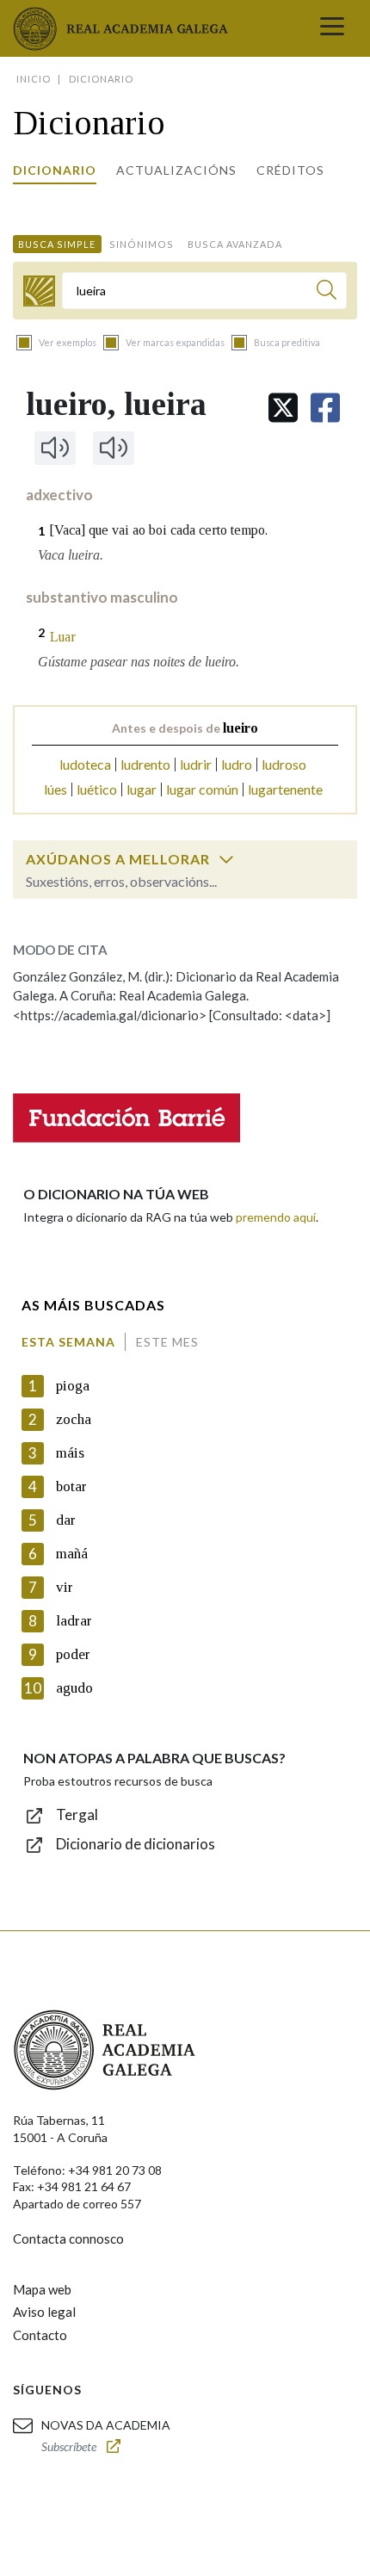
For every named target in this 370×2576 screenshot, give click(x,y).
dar (66, 1520)
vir (65, 1587)
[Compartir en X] (283, 408)
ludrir (196, 764)
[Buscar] (327, 292)
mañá (72, 1554)
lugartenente (285, 789)
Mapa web (42, 2289)
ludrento (145, 764)
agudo (74, 1688)
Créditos (290, 170)
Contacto (40, 2335)
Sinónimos (142, 244)
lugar (142, 789)
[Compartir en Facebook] (325, 408)
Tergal (77, 1814)
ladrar (74, 1621)
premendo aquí (276, 1217)
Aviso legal (44, 2312)
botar (71, 1486)
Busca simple (57, 244)
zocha (74, 1419)
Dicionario (55, 170)
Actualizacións (176, 170)
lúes (55, 789)
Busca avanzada (235, 244)
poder (73, 1654)
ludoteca (85, 764)
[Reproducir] (55, 448)
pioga (73, 1386)
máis (70, 1453)
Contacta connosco (68, 2239)
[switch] (226, 859)
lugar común (202, 789)
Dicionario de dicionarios (136, 1844)
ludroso (284, 764)
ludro (237, 764)
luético (97, 789)
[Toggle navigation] (332, 28)
